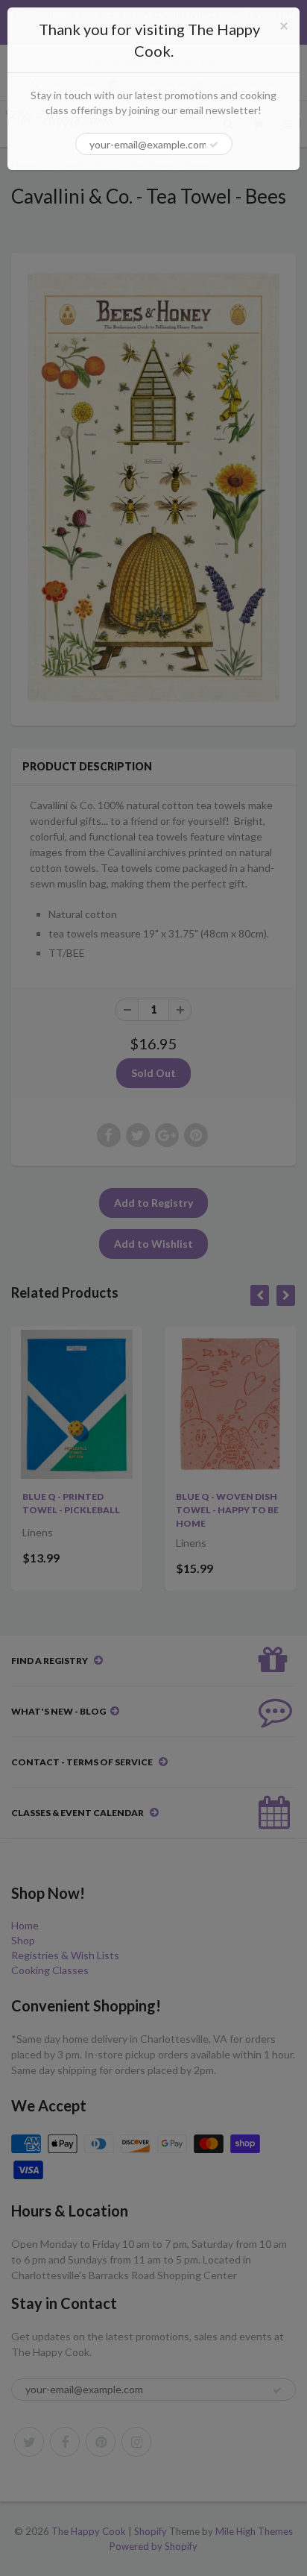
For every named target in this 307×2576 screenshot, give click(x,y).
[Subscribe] (214, 145)
